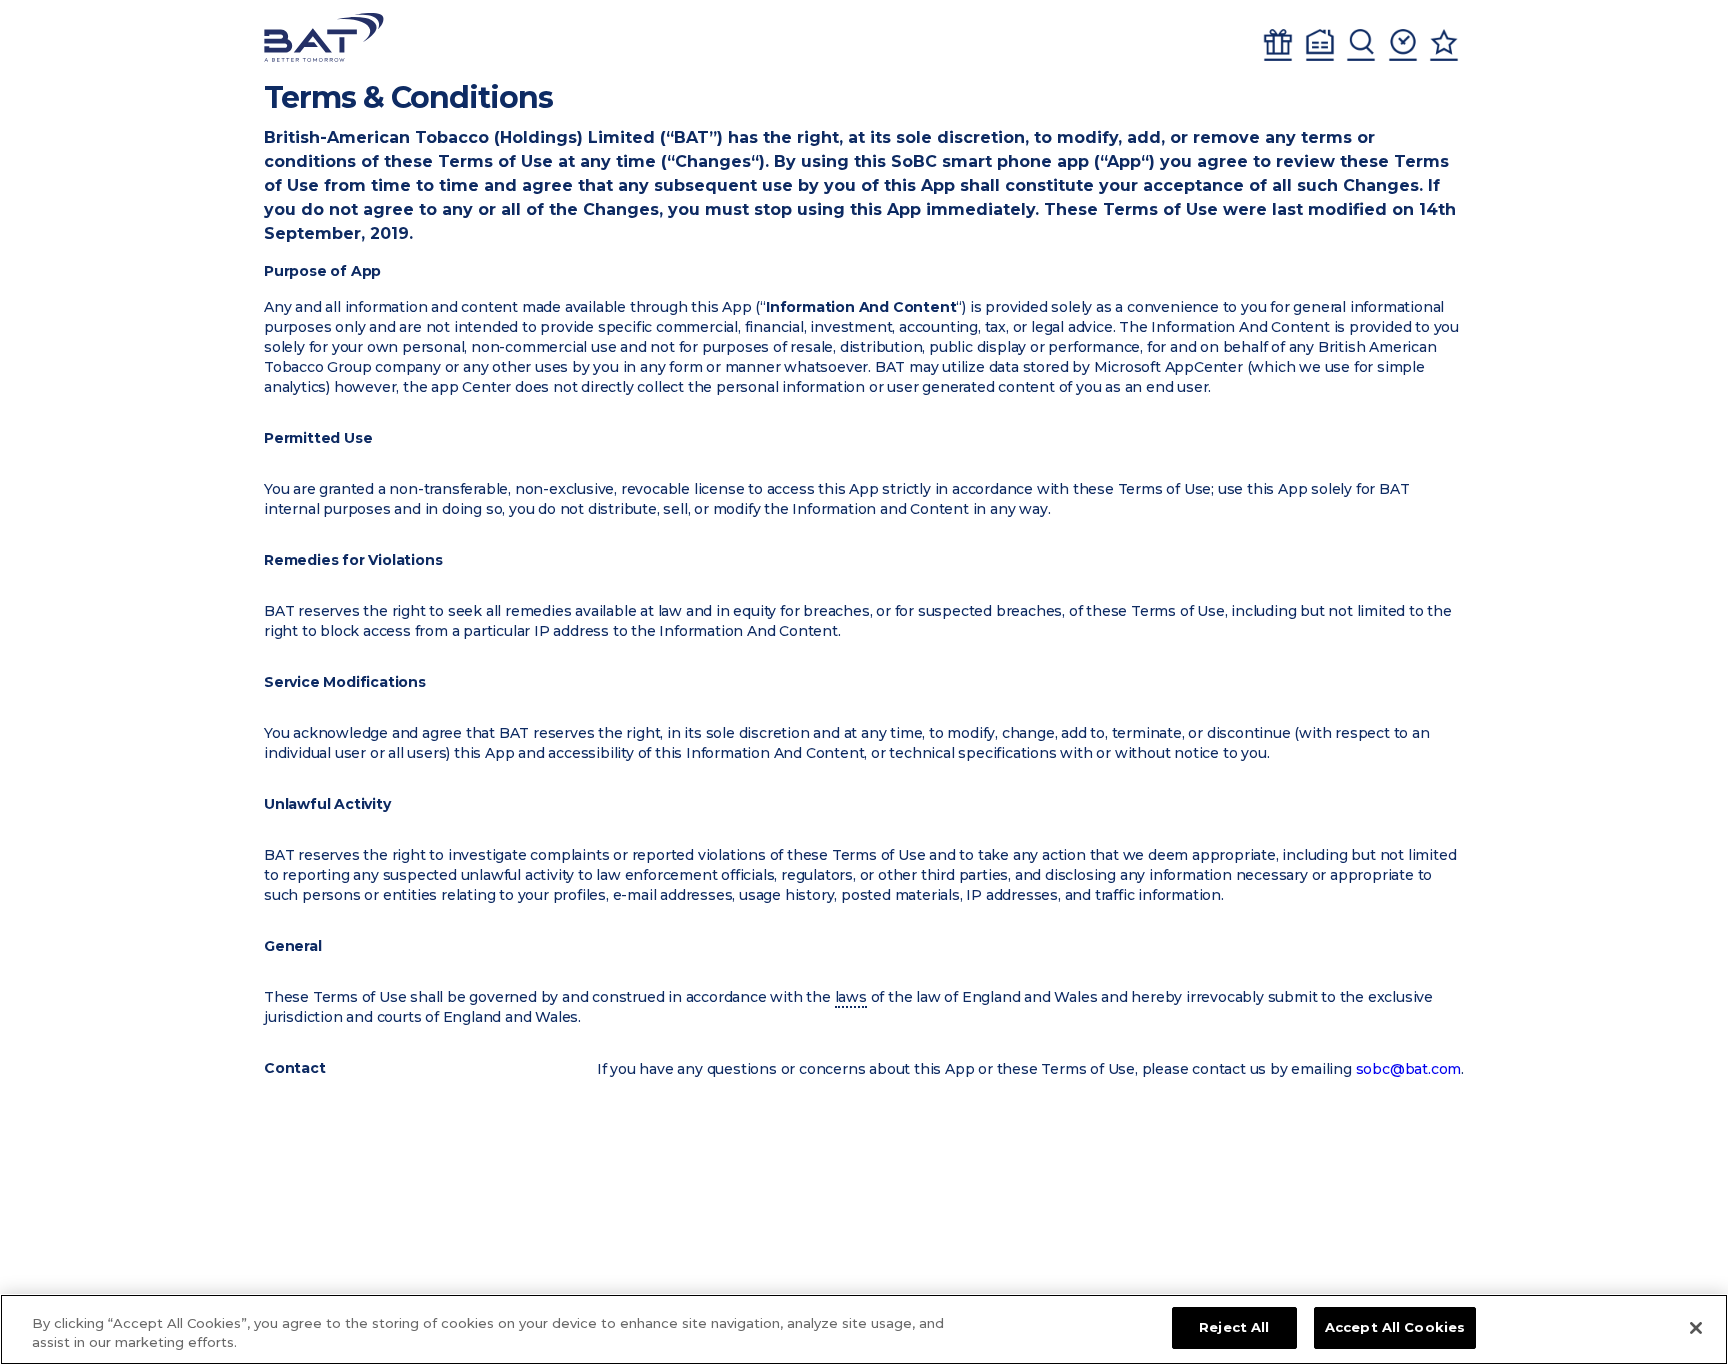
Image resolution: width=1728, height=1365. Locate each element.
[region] (864, 1329)
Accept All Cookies (1395, 1327)
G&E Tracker (1278, 45)
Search (1361, 45)
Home (1320, 45)
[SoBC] (324, 37)
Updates (1403, 45)
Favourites (1444, 45)
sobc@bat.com (1409, 1069)
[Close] (1696, 1328)
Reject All (1234, 1327)
